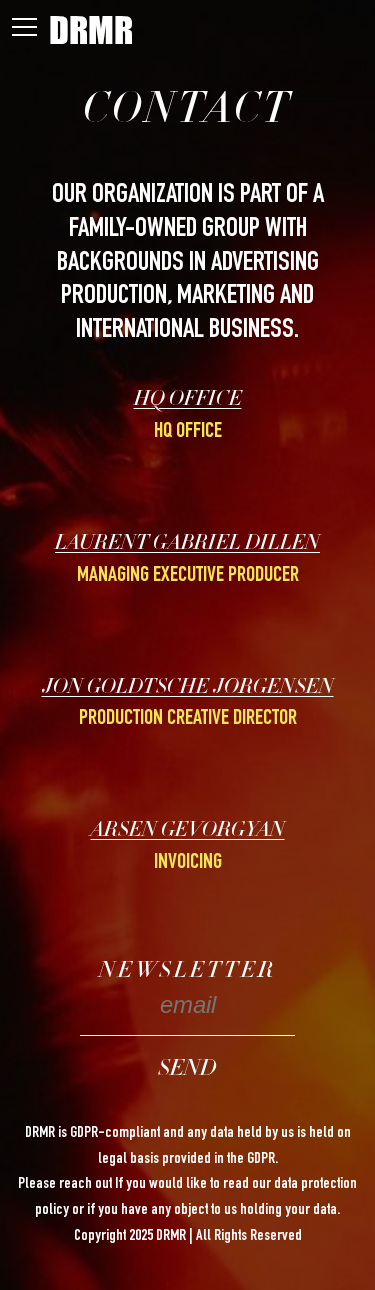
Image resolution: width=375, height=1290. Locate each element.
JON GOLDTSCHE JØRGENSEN (188, 689)
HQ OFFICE (188, 401)
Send (187, 1070)
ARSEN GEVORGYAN (188, 832)
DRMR (91, 30)
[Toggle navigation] (24, 30)
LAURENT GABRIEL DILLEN (187, 545)
